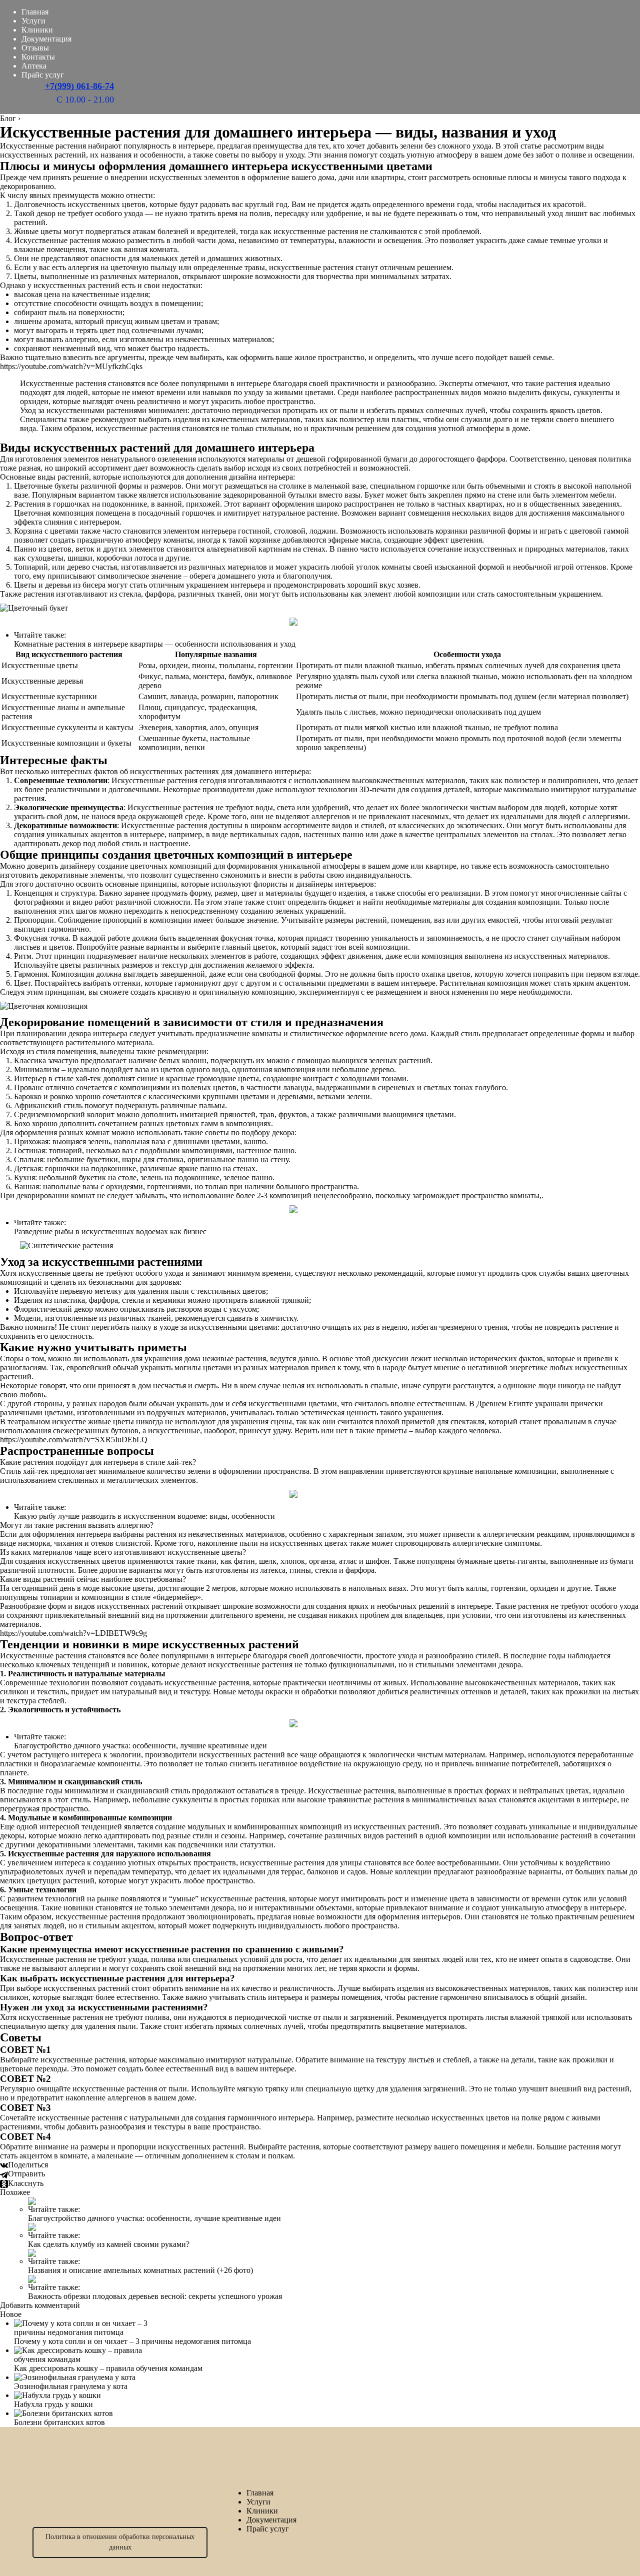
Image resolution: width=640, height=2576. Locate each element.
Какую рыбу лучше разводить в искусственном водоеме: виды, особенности (144, 1516)
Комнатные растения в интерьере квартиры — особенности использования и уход (155, 644)
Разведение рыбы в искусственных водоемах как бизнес (110, 1231)
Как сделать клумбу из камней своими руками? (109, 2244)
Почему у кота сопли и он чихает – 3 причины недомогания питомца (132, 2341)
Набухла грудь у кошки (53, 2404)
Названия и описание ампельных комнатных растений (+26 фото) (140, 2270)
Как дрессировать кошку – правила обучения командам (108, 2368)
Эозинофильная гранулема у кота (71, 2386)
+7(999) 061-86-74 (79, 86)
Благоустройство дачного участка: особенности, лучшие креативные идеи (140, 1746)
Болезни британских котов (59, 2422)
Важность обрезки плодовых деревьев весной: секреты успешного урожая (155, 2296)
